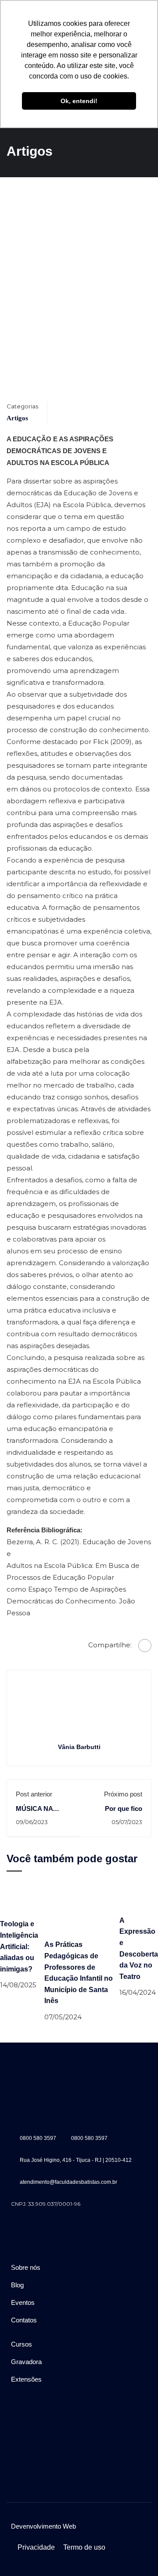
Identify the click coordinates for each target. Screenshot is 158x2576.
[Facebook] (145, 1646)
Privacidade (36, 2547)
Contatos (24, 2320)
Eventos (23, 2302)
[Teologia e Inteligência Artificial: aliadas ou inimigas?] (22, 1899)
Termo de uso (84, 2547)
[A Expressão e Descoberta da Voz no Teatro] (139, 1897)
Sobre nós (26, 2267)
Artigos (17, 418)
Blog (17, 2285)
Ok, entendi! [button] (79, 101)
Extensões (26, 2379)
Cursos (22, 2344)
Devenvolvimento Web (43, 2526)
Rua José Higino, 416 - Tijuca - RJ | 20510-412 (76, 2160)
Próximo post (123, 1794)
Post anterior (34, 1794)
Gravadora (26, 2362)
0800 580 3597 (38, 2138)
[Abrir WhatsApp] (136, 2554)
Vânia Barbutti (79, 1747)
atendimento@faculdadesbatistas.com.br (68, 2182)
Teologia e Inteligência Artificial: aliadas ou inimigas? (19, 1946)
